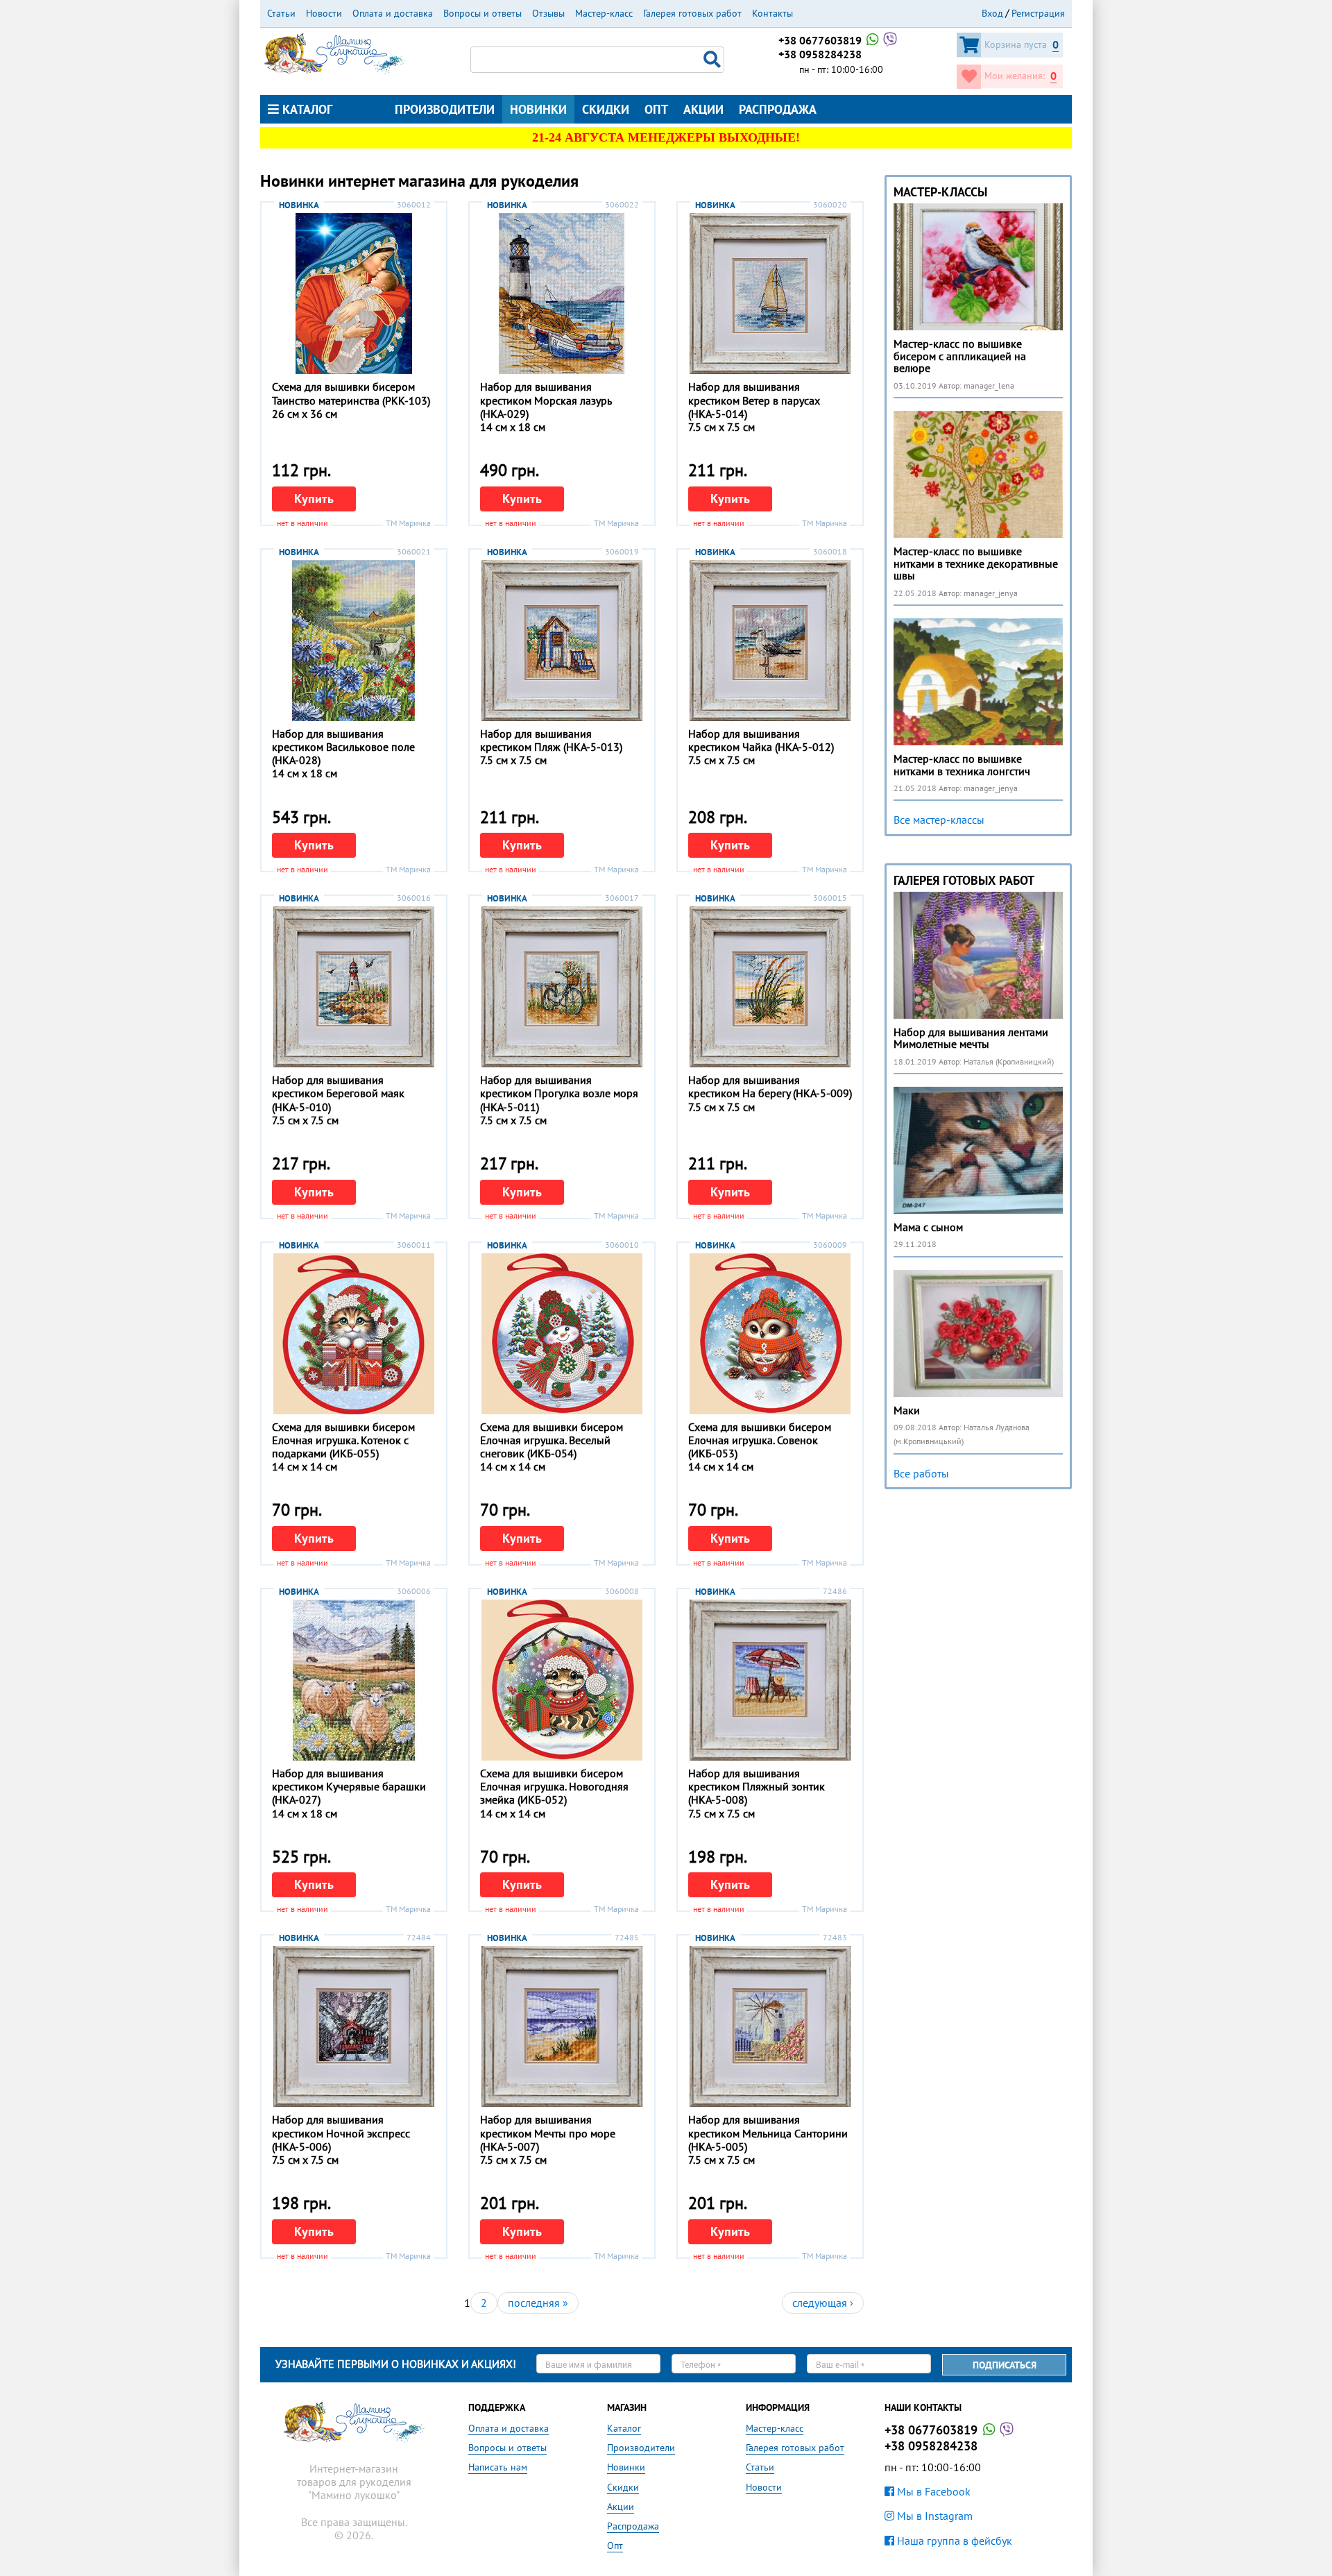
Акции (703, 109)
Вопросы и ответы (483, 13)
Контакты (772, 13)
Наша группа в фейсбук (953, 2541)
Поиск (714, 60)
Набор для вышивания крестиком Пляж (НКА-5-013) (551, 740)
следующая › (823, 2303)
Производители (445, 109)
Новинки (538, 109)
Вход (992, 13)
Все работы (921, 1473)
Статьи (281, 13)
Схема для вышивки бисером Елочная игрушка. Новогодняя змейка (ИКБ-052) (554, 1786)
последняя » (538, 2303)
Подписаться (1005, 2365)
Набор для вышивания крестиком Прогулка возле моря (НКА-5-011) (559, 1093)
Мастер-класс (604, 13)
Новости (324, 13)
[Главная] (334, 52)
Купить (314, 499)
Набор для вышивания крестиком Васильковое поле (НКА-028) (343, 747)
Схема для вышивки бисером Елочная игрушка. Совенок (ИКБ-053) (760, 1440)
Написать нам (498, 2467)
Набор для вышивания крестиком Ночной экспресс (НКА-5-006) (341, 2133)
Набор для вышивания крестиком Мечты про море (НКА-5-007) (548, 2133)
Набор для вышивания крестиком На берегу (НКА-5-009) (770, 1086)
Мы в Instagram (933, 2516)
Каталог (306, 109)
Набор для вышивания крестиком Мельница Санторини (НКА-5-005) (768, 2133)
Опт (656, 109)
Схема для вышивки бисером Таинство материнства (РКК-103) (351, 393)
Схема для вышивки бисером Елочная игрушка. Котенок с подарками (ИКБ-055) (343, 1440)
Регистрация (1038, 13)
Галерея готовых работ (692, 13)
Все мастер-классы (939, 820)
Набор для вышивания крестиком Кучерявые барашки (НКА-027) (349, 1786)
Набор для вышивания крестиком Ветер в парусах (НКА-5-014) (754, 400)
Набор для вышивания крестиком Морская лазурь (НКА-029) (546, 400)
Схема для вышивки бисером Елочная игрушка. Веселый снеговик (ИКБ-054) (552, 1440)
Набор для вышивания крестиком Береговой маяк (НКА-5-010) (338, 1093)
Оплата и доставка (393, 13)
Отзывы (548, 13)
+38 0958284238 (820, 54)
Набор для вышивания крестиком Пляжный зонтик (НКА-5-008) (757, 1786)
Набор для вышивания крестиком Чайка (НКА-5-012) (761, 740)
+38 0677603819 (821, 40)
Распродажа (778, 109)
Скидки (606, 109)
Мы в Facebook (932, 2491)
